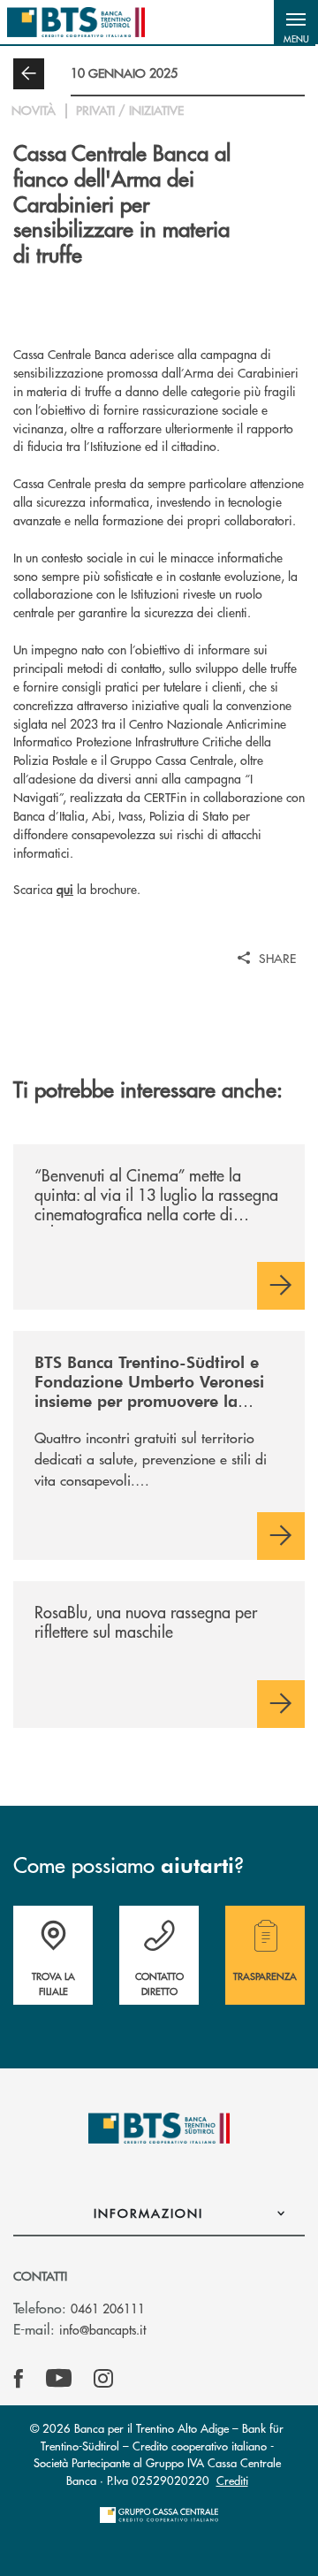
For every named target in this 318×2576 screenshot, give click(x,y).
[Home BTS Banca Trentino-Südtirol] (76, 22)
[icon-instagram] (103, 2379)
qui (65, 889)
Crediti (232, 2480)
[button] (296, 22)
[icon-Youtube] (59, 2379)
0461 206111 (108, 2308)
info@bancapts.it (102, 2329)
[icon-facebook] (19, 2379)
